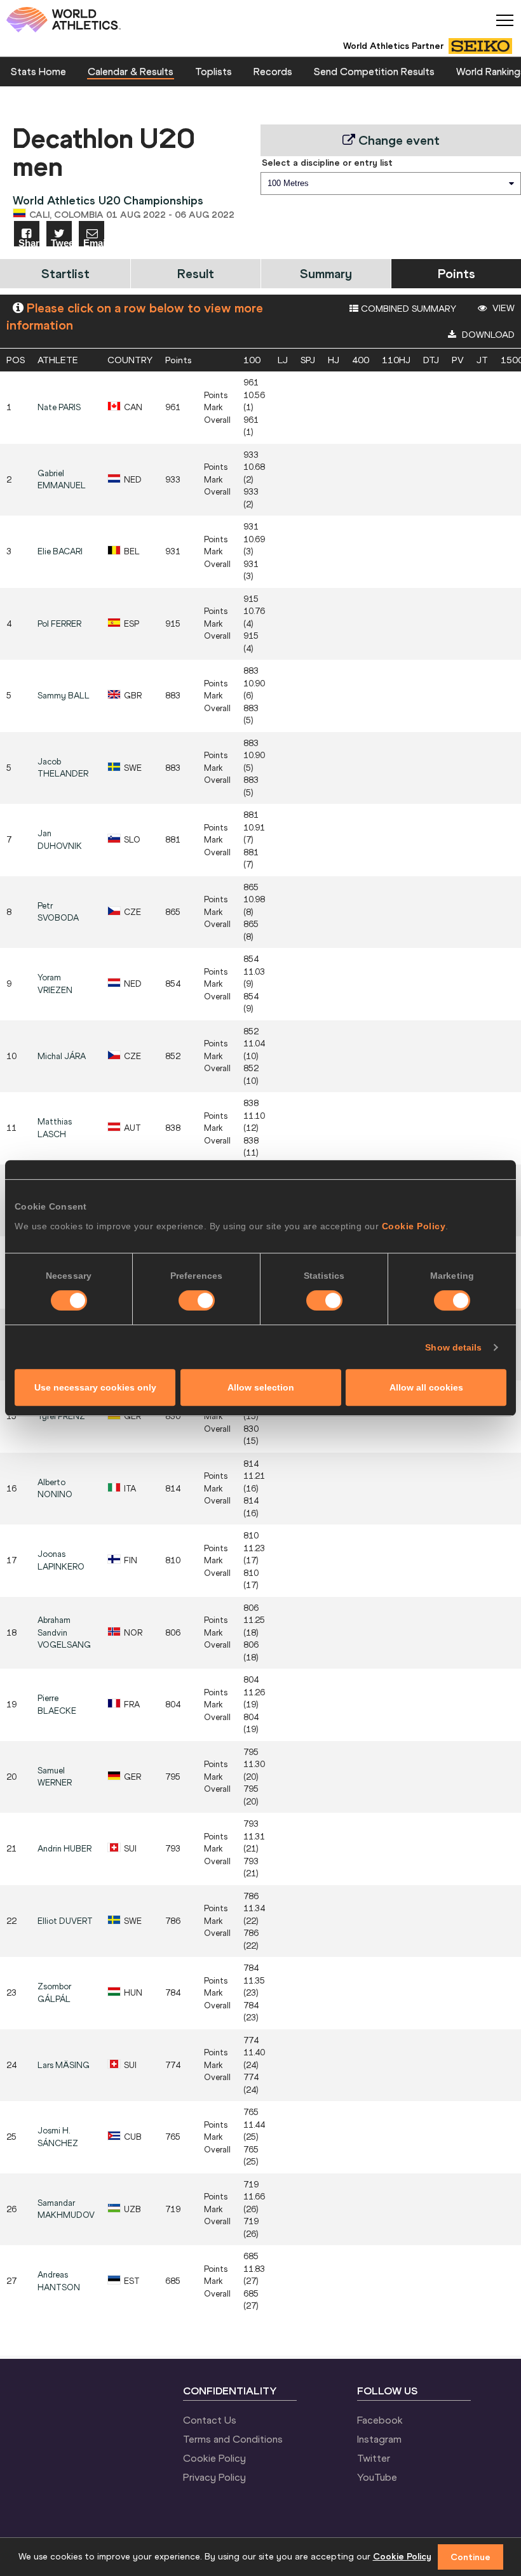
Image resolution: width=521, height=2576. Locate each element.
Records (273, 71)
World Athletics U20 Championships (108, 200)
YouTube (377, 2477)
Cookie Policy (414, 1226)
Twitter (374, 2458)
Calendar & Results (131, 71)
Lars (64, 2065)
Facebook (380, 2420)
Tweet (61, 242)
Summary (326, 273)
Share (29, 242)
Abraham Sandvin (64, 1632)
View (502, 308)
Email (94, 242)
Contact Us (210, 2420)
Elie (60, 551)
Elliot (65, 1921)
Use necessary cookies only (95, 1387)
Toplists (213, 71)
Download (487, 335)
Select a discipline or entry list (327, 163)
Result (196, 273)
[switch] (197, 1300)
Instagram (379, 2439)
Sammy (64, 696)
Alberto (55, 1489)
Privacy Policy (214, 2477)
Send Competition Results (374, 71)
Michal (62, 1056)
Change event (397, 140)
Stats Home (38, 71)
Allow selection (261, 1387)
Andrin (64, 1849)
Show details (453, 1347)
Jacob (63, 768)
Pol (59, 624)
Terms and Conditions (233, 2439)
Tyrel (61, 1416)
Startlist (65, 273)
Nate (59, 407)
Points (457, 273)
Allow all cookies (426, 1387)
